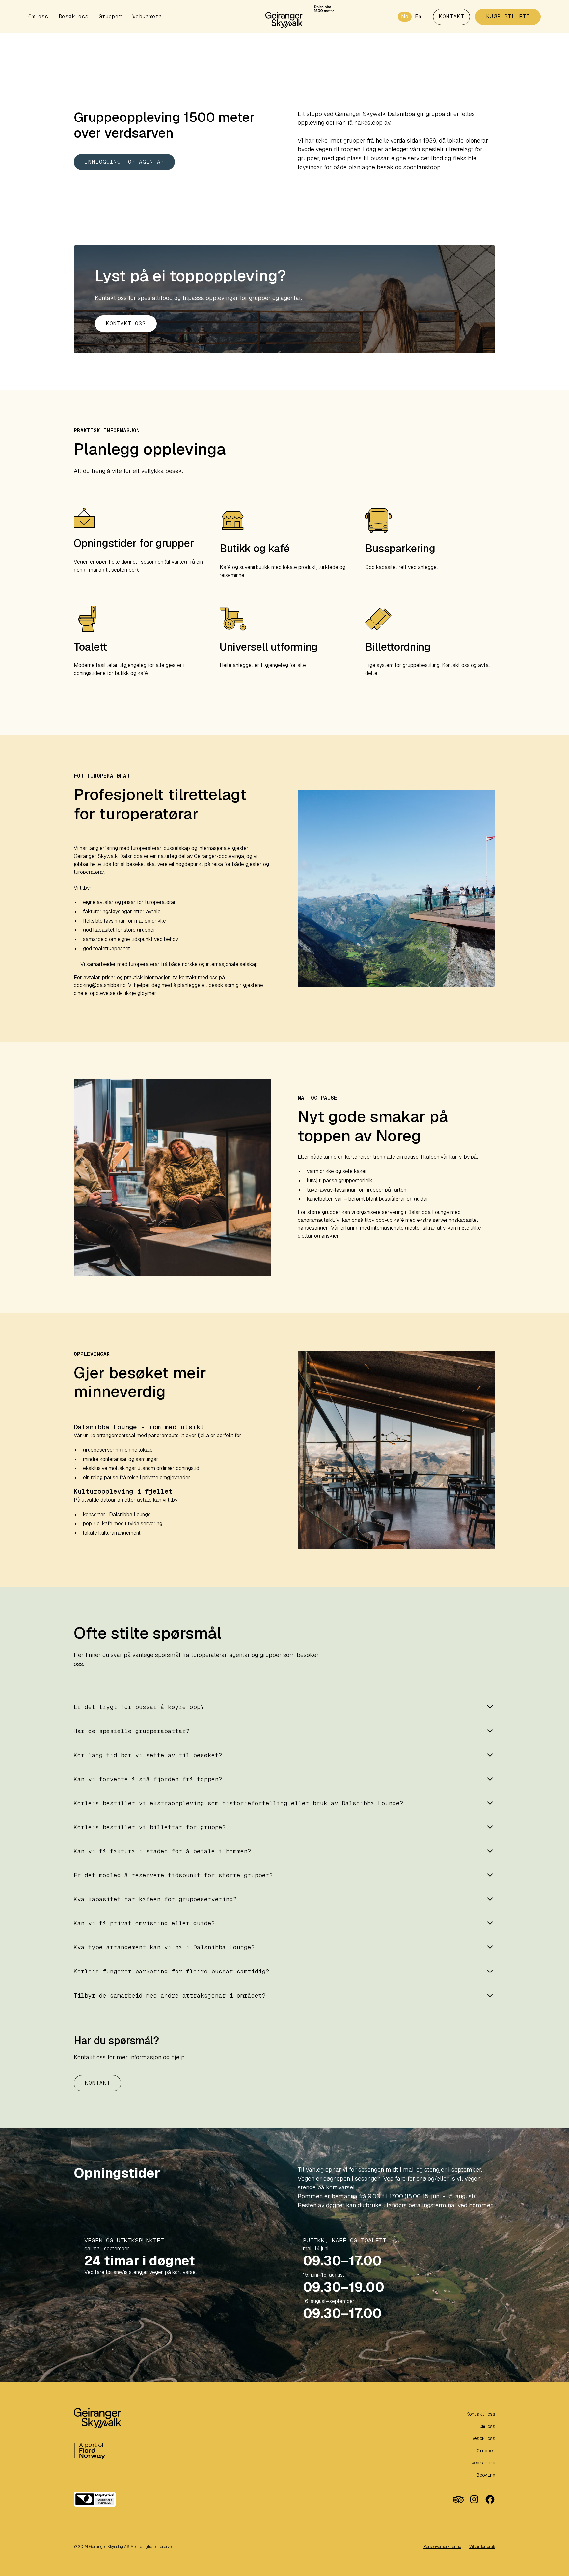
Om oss (38, 17)
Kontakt (98, 2083)
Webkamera (147, 17)
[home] (284, 17)
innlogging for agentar (124, 162)
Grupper (110, 17)
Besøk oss (73, 17)
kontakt (452, 17)
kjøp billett (508, 17)
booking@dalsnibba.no (100, 985)
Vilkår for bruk (482, 2547)
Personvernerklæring (442, 2547)
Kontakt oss (126, 323)
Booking (486, 2475)
